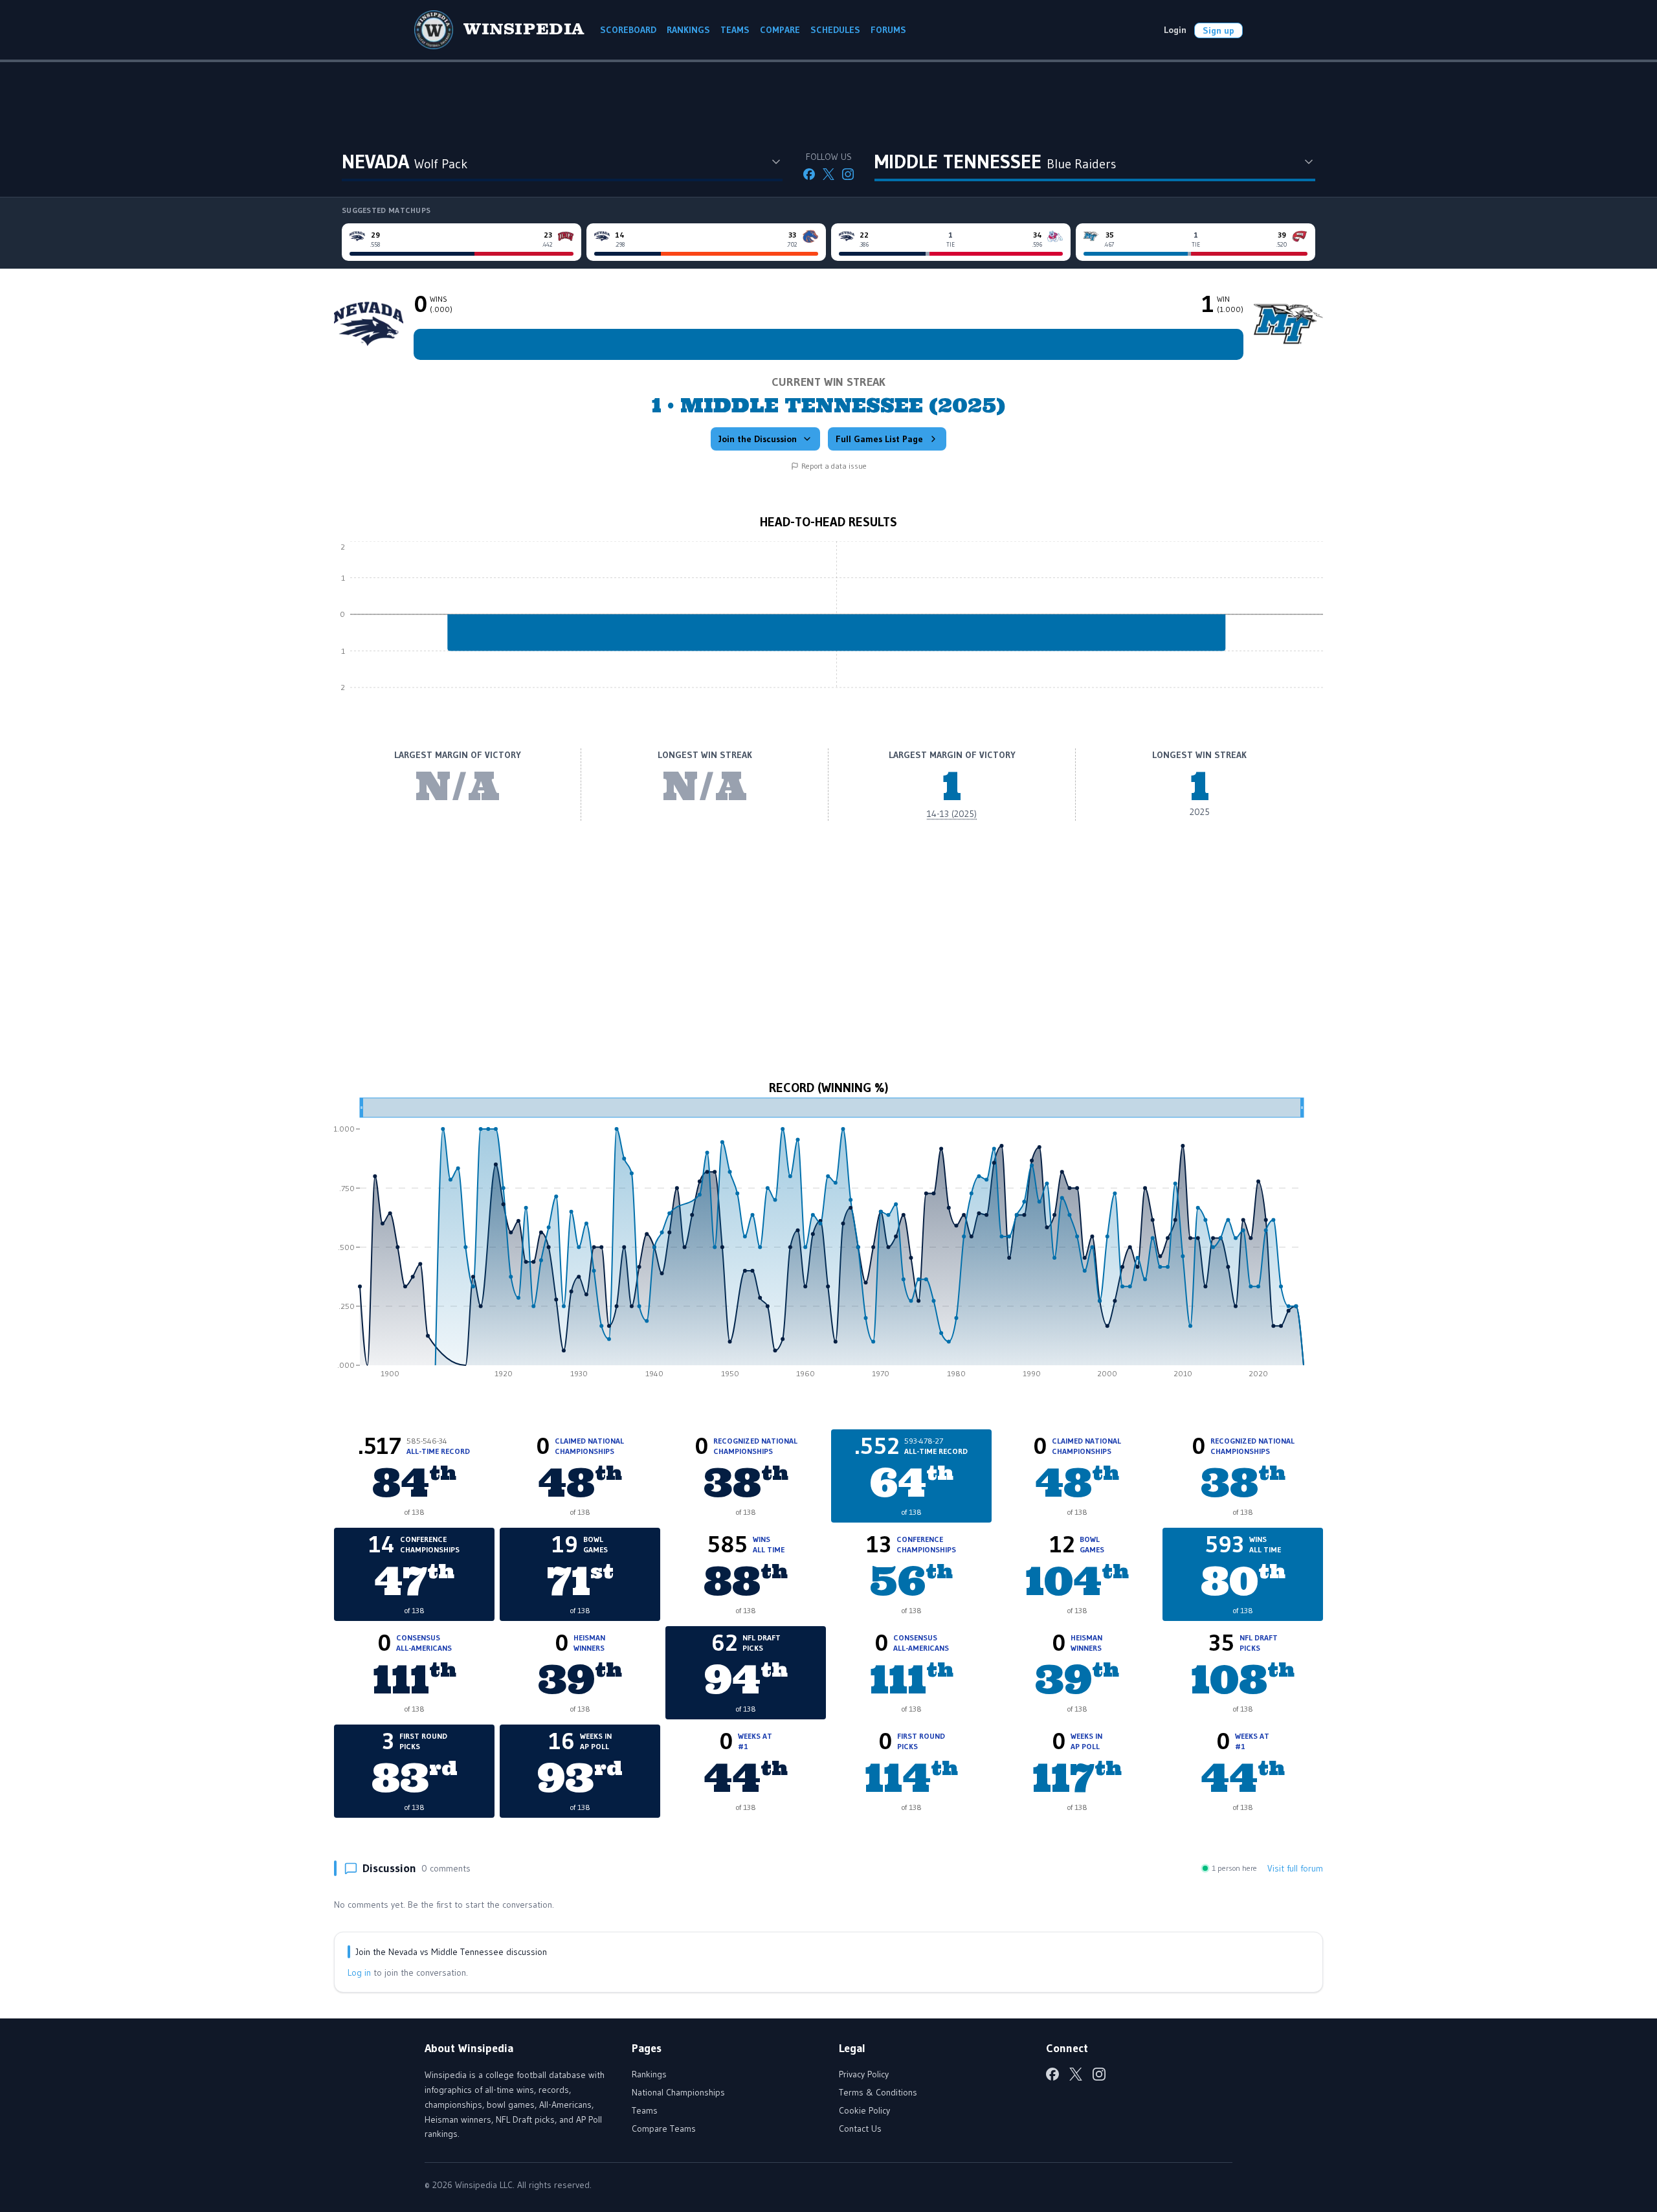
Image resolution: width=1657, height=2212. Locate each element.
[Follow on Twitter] (828, 174)
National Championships (678, 2092)
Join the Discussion (758, 439)
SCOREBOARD (628, 30)
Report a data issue (834, 466)
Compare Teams (664, 2128)
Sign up (1218, 30)
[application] (828, 624)
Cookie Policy (864, 2110)
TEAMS (735, 30)
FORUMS (888, 30)
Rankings (649, 2074)
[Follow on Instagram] (848, 174)
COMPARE (780, 30)
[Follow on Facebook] (809, 174)
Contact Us (860, 2128)
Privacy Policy (864, 2074)
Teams (645, 2110)
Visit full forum (1295, 1868)
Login (1175, 30)
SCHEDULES (835, 30)
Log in (359, 1972)
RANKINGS (688, 30)
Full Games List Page (879, 439)
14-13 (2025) (952, 814)
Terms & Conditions (878, 2092)
